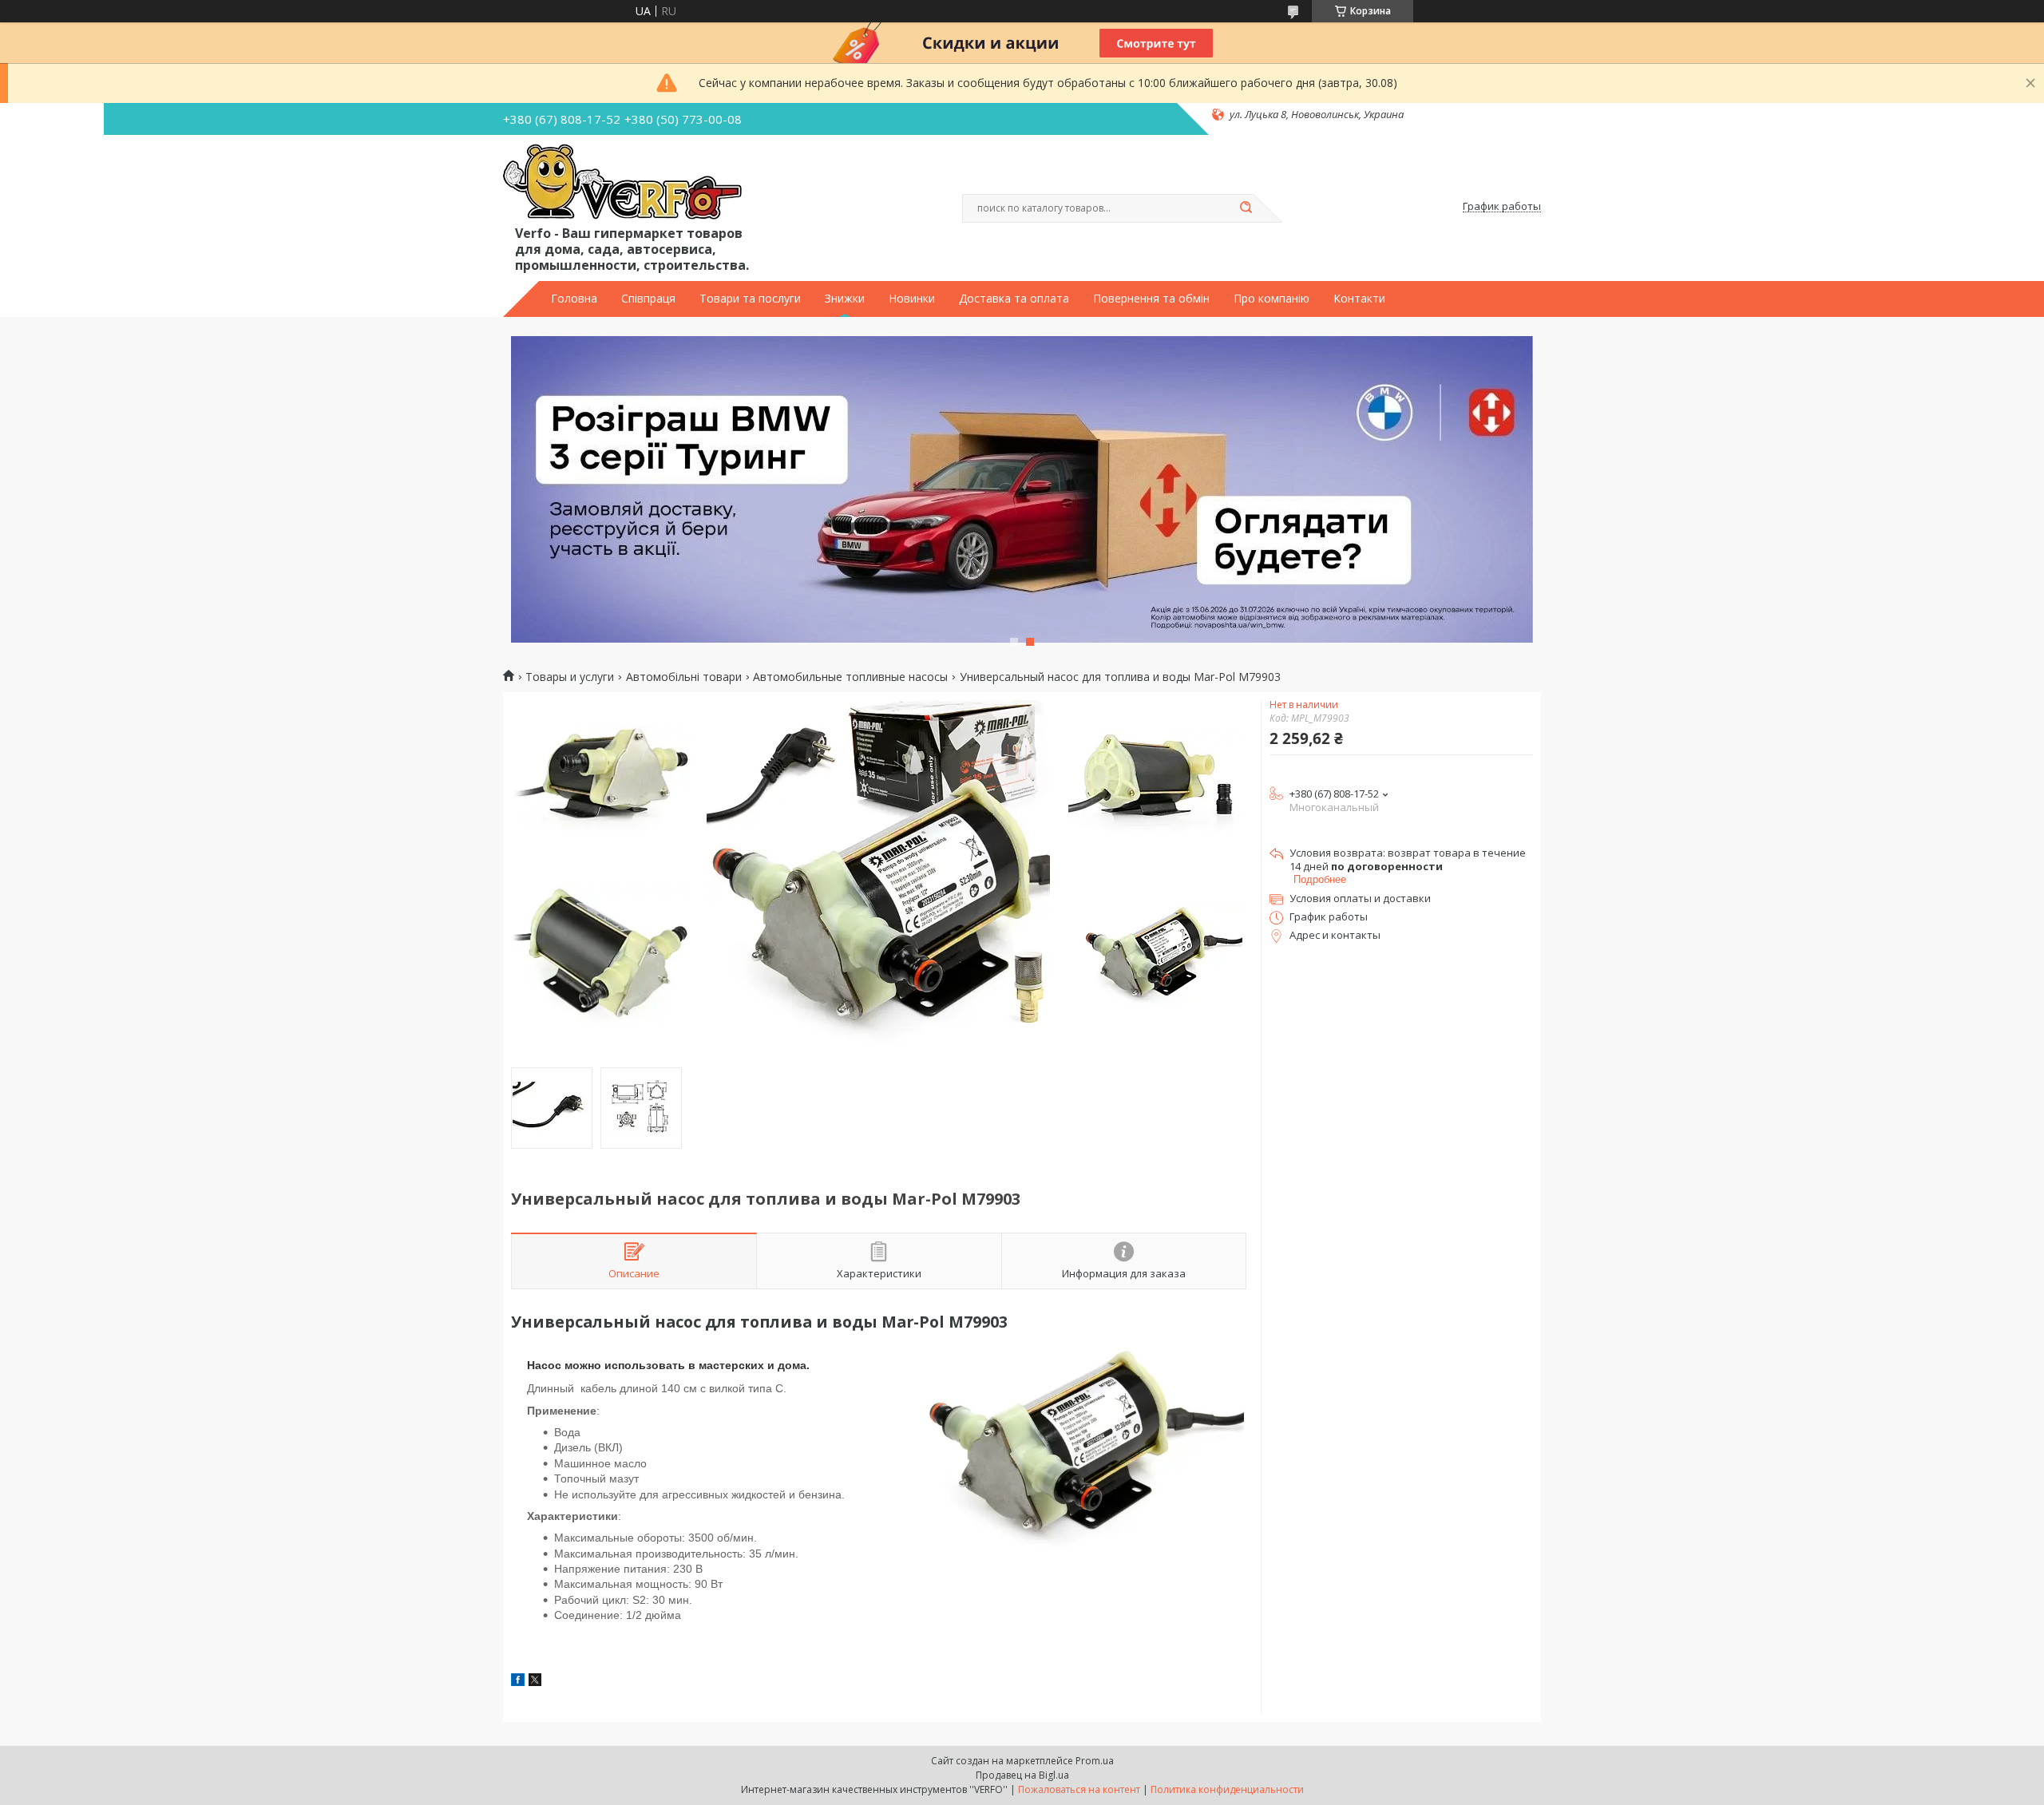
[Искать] (1246, 208)
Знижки (845, 299)
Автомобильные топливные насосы (850, 677)
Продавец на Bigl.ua (1022, 1775)
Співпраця (648, 299)
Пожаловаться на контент (1079, 1789)
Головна (574, 299)
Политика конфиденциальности (1227, 1789)
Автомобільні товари (684, 677)
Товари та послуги (750, 299)
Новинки (912, 299)
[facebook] (518, 1682)
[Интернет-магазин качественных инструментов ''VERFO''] (622, 183)
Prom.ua (1095, 1761)
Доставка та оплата (1014, 299)
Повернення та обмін (1151, 299)
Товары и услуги (570, 677)
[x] (535, 1682)
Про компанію (1272, 299)
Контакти (1359, 299)
